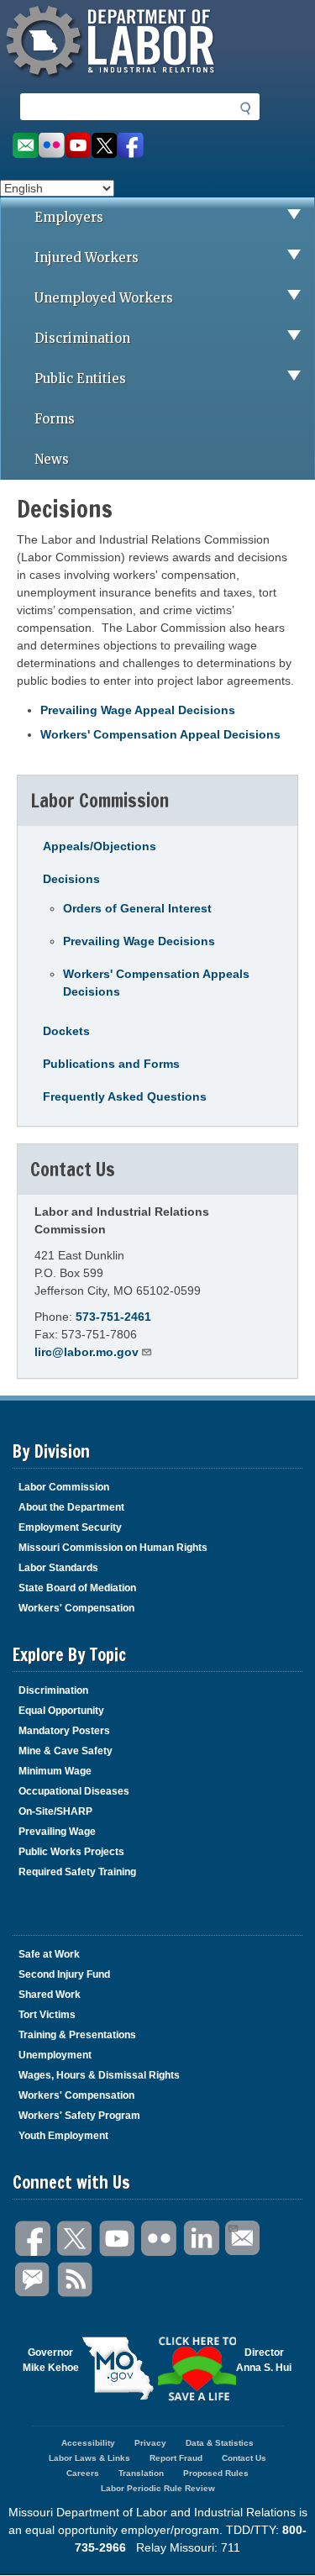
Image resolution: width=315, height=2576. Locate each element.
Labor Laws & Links (89, 2458)
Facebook (34, 2239)
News (52, 459)
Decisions (71, 879)
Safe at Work (49, 1954)
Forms (55, 419)
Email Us (244, 2239)
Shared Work (50, 1995)
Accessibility (88, 2443)
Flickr (160, 2239)
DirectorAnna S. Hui (264, 2360)
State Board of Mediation (77, 1588)
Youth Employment (63, 2136)
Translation (141, 2473)
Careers (83, 2473)
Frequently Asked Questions (125, 1096)
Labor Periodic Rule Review (158, 2488)
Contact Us (244, 2458)
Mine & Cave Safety (66, 1751)
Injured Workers (87, 258)
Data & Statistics (220, 2443)
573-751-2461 (113, 1317)
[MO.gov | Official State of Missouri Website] (118, 2368)
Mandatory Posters (64, 1731)
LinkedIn (202, 2239)
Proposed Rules (216, 2473)
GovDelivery (34, 2280)
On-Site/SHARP (55, 1811)
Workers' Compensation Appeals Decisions (156, 983)
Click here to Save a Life (197, 2368)
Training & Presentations (77, 2035)
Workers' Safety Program (79, 2116)
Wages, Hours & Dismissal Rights (99, 2075)
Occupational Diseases (74, 1791)
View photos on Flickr (51, 146)
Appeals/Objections (100, 846)
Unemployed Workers (104, 298)
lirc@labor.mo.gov (87, 1352)
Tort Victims (47, 2015)
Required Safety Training (77, 1872)
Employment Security (70, 1527)
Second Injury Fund (64, 1974)
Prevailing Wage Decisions (139, 941)
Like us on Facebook (131, 146)
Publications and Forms (111, 1064)
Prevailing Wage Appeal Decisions (138, 710)
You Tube (118, 2239)
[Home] (113, 80)
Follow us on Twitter (105, 146)
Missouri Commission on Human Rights (113, 1548)
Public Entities (80, 379)
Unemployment (55, 2055)
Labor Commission (64, 1487)
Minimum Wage (55, 1771)
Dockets (66, 1031)
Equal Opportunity (61, 1711)
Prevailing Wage (57, 1832)
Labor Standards (58, 1568)
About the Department (71, 1507)
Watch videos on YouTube (78, 146)
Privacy (150, 2443)
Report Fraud (176, 2458)
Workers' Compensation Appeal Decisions (160, 734)
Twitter (76, 2239)
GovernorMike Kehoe (51, 2360)
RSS (76, 2280)
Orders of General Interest (137, 908)
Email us (25, 146)
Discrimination (82, 338)
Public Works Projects (71, 1852)
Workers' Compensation (76, 1608)
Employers (69, 217)
